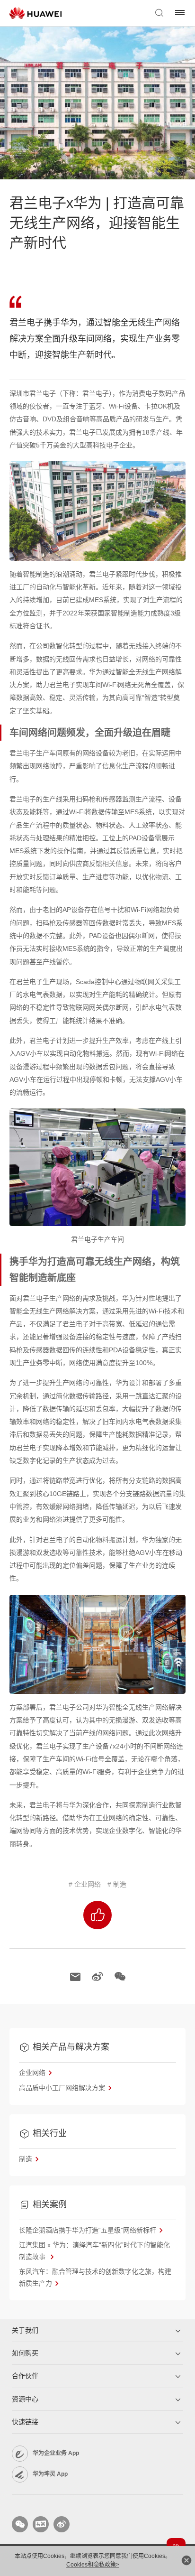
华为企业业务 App (56, 2453)
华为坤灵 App (50, 2474)
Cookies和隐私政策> (93, 2565)
